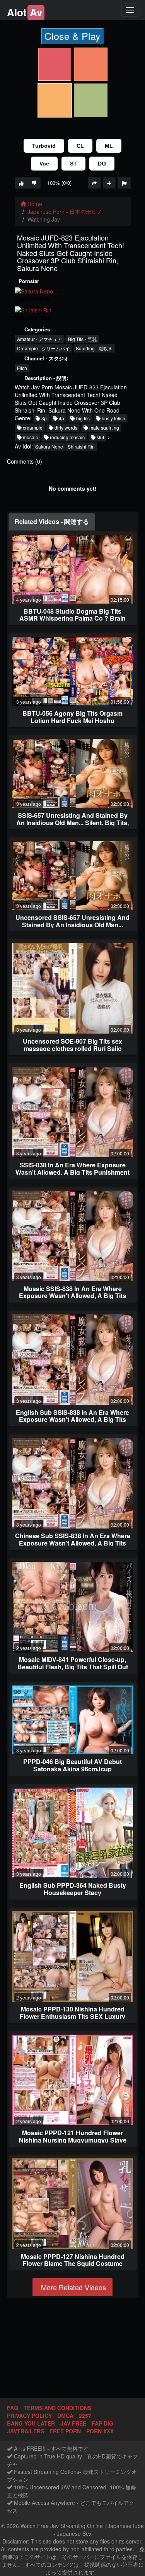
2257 (85, 2416)
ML (109, 146)
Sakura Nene (49, 446)
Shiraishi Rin (81, 446)
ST (73, 164)
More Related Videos (72, 2287)
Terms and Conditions (57, 2408)
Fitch (22, 368)
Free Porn (65, 2431)
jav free (73, 2423)
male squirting (104, 427)
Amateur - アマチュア (39, 339)
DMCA (65, 2416)
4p (61, 418)
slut (100, 437)
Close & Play (72, 36)
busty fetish (113, 418)
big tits (82, 418)
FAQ (13, 2408)
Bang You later (31, 2423)
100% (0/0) (59, 183)
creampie (32, 427)
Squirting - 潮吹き (94, 348)
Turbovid (44, 146)
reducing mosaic (67, 437)
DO (102, 164)
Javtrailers (26, 2431)
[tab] (52, 522)
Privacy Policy (29, 2416)
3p (43, 418)
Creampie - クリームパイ (43, 348)
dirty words (65, 427)
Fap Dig (102, 2423)
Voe (44, 164)
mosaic (30, 437)
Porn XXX (100, 2431)
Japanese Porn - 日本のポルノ (65, 212)
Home (34, 204)
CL (80, 146)
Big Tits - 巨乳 (82, 339)
